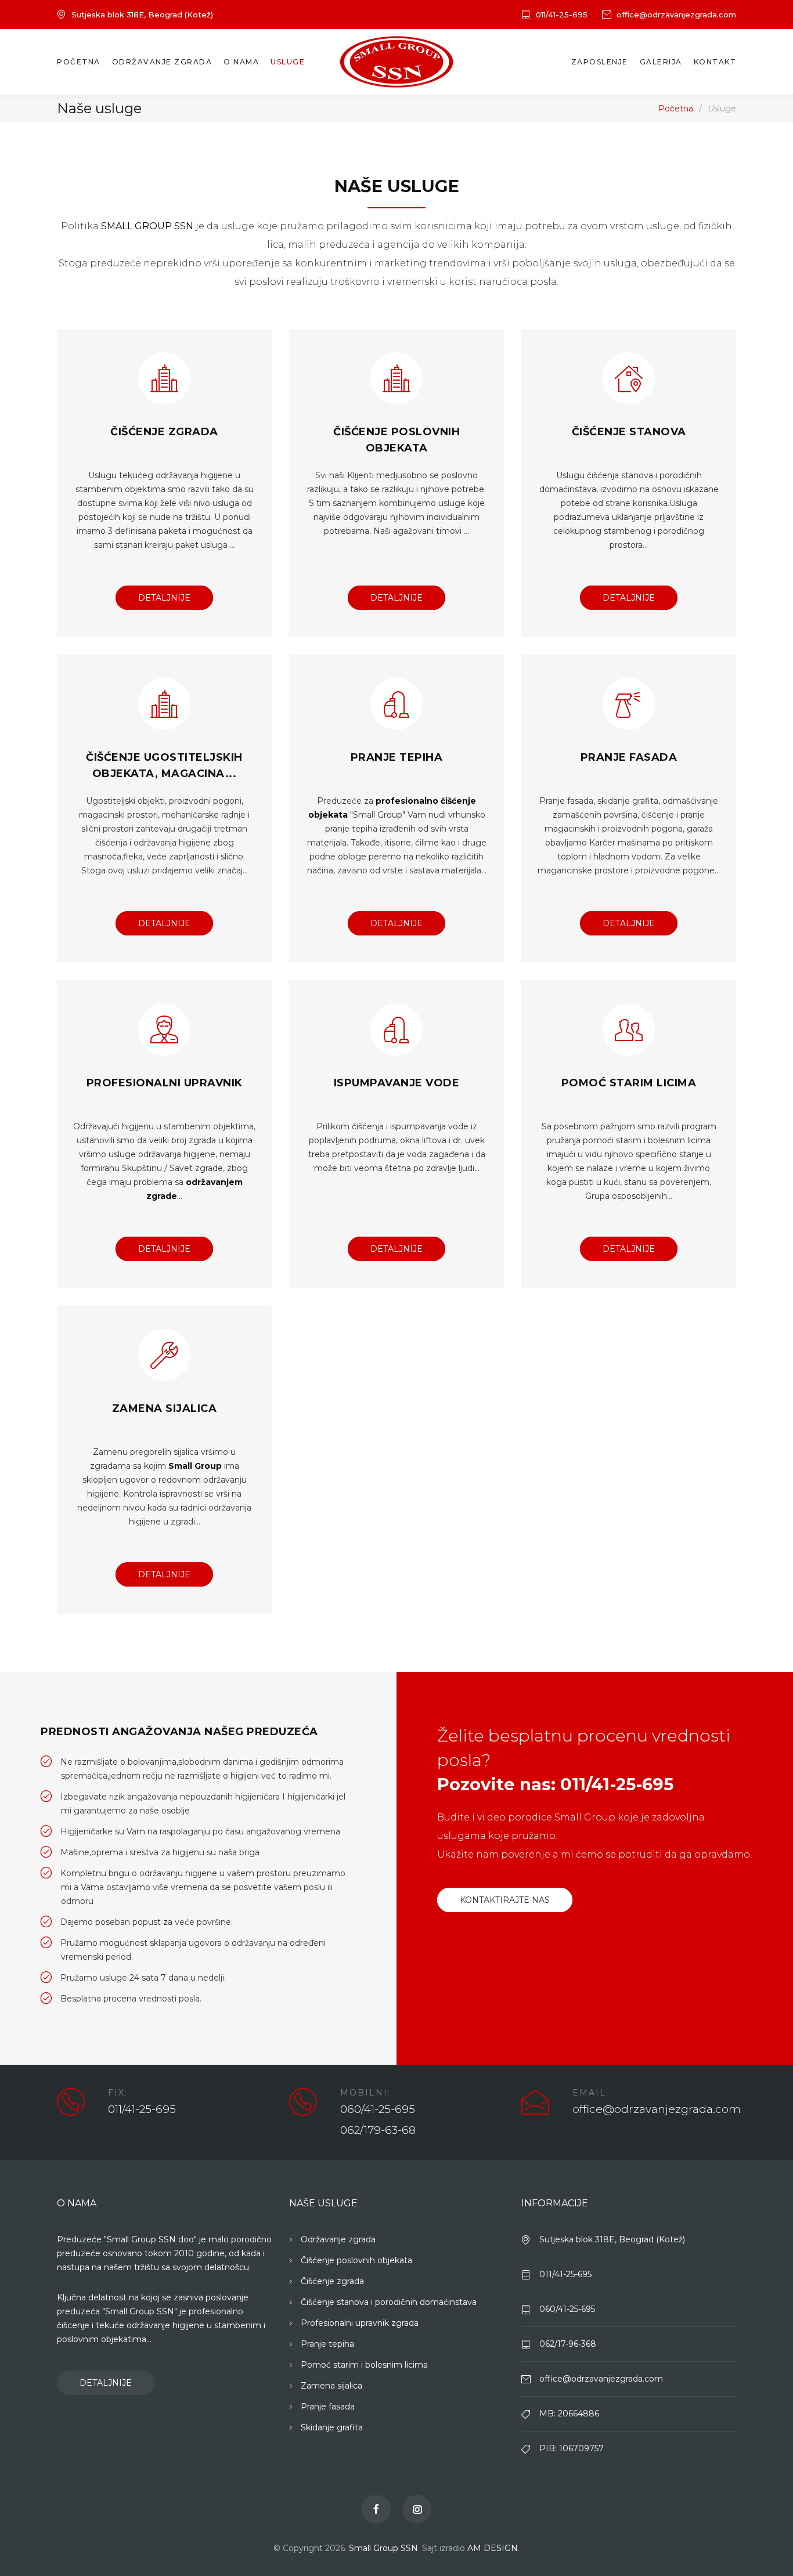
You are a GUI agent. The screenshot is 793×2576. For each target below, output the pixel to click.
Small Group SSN (383, 2548)
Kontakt (715, 62)
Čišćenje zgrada (164, 432)
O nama (241, 62)
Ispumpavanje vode (397, 1083)
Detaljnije (164, 598)
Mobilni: (365, 2093)
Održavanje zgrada (162, 62)
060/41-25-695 (378, 2109)
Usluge (288, 62)
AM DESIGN (493, 2548)
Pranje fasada (629, 757)
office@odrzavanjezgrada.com (676, 15)
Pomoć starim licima (629, 1083)
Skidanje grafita (332, 2427)
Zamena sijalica (165, 1408)
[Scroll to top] (761, 2544)
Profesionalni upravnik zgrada (360, 2323)
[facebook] (376, 2509)
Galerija (661, 62)
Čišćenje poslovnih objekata (356, 2260)
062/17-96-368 (568, 2344)
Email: (591, 2093)
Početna (79, 62)
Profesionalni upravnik (165, 1083)
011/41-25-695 (562, 15)
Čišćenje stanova (629, 432)
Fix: (118, 2093)
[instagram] (417, 2509)
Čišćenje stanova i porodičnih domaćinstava (389, 2302)
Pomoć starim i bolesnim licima (364, 2365)
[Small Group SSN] (396, 62)
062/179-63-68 (378, 2130)
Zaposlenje (600, 62)
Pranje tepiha (397, 757)
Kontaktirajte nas (505, 1900)
